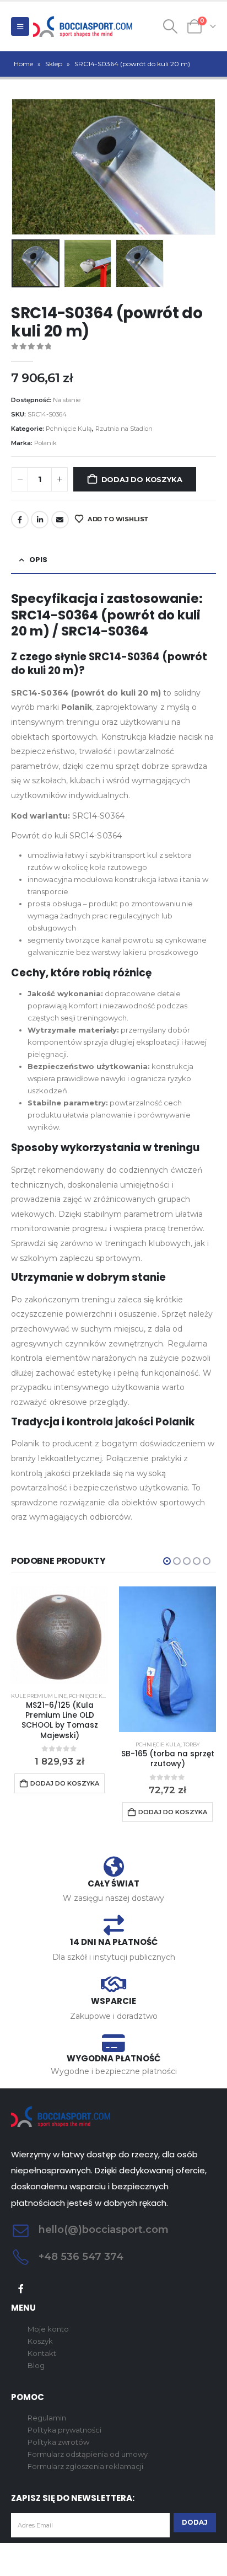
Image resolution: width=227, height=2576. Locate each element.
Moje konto (48, 2329)
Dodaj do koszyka (142, 479)
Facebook (20, 520)
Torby (191, 1744)
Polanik (45, 443)
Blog (36, 2365)
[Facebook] (21, 2289)
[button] (20, 26)
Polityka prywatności (64, 2430)
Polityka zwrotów (58, 2442)
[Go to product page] (60, 1635)
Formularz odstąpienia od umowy (88, 2454)
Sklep (54, 64)
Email (60, 520)
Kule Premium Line (39, 1696)
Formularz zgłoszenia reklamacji (85, 2466)
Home (23, 64)
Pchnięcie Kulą (69, 429)
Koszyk (40, 2341)
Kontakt (42, 2353)
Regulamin (47, 2418)
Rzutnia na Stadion (124, 429)
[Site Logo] (83, 26)
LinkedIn (40, 520)
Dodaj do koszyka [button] (65, 1783)
